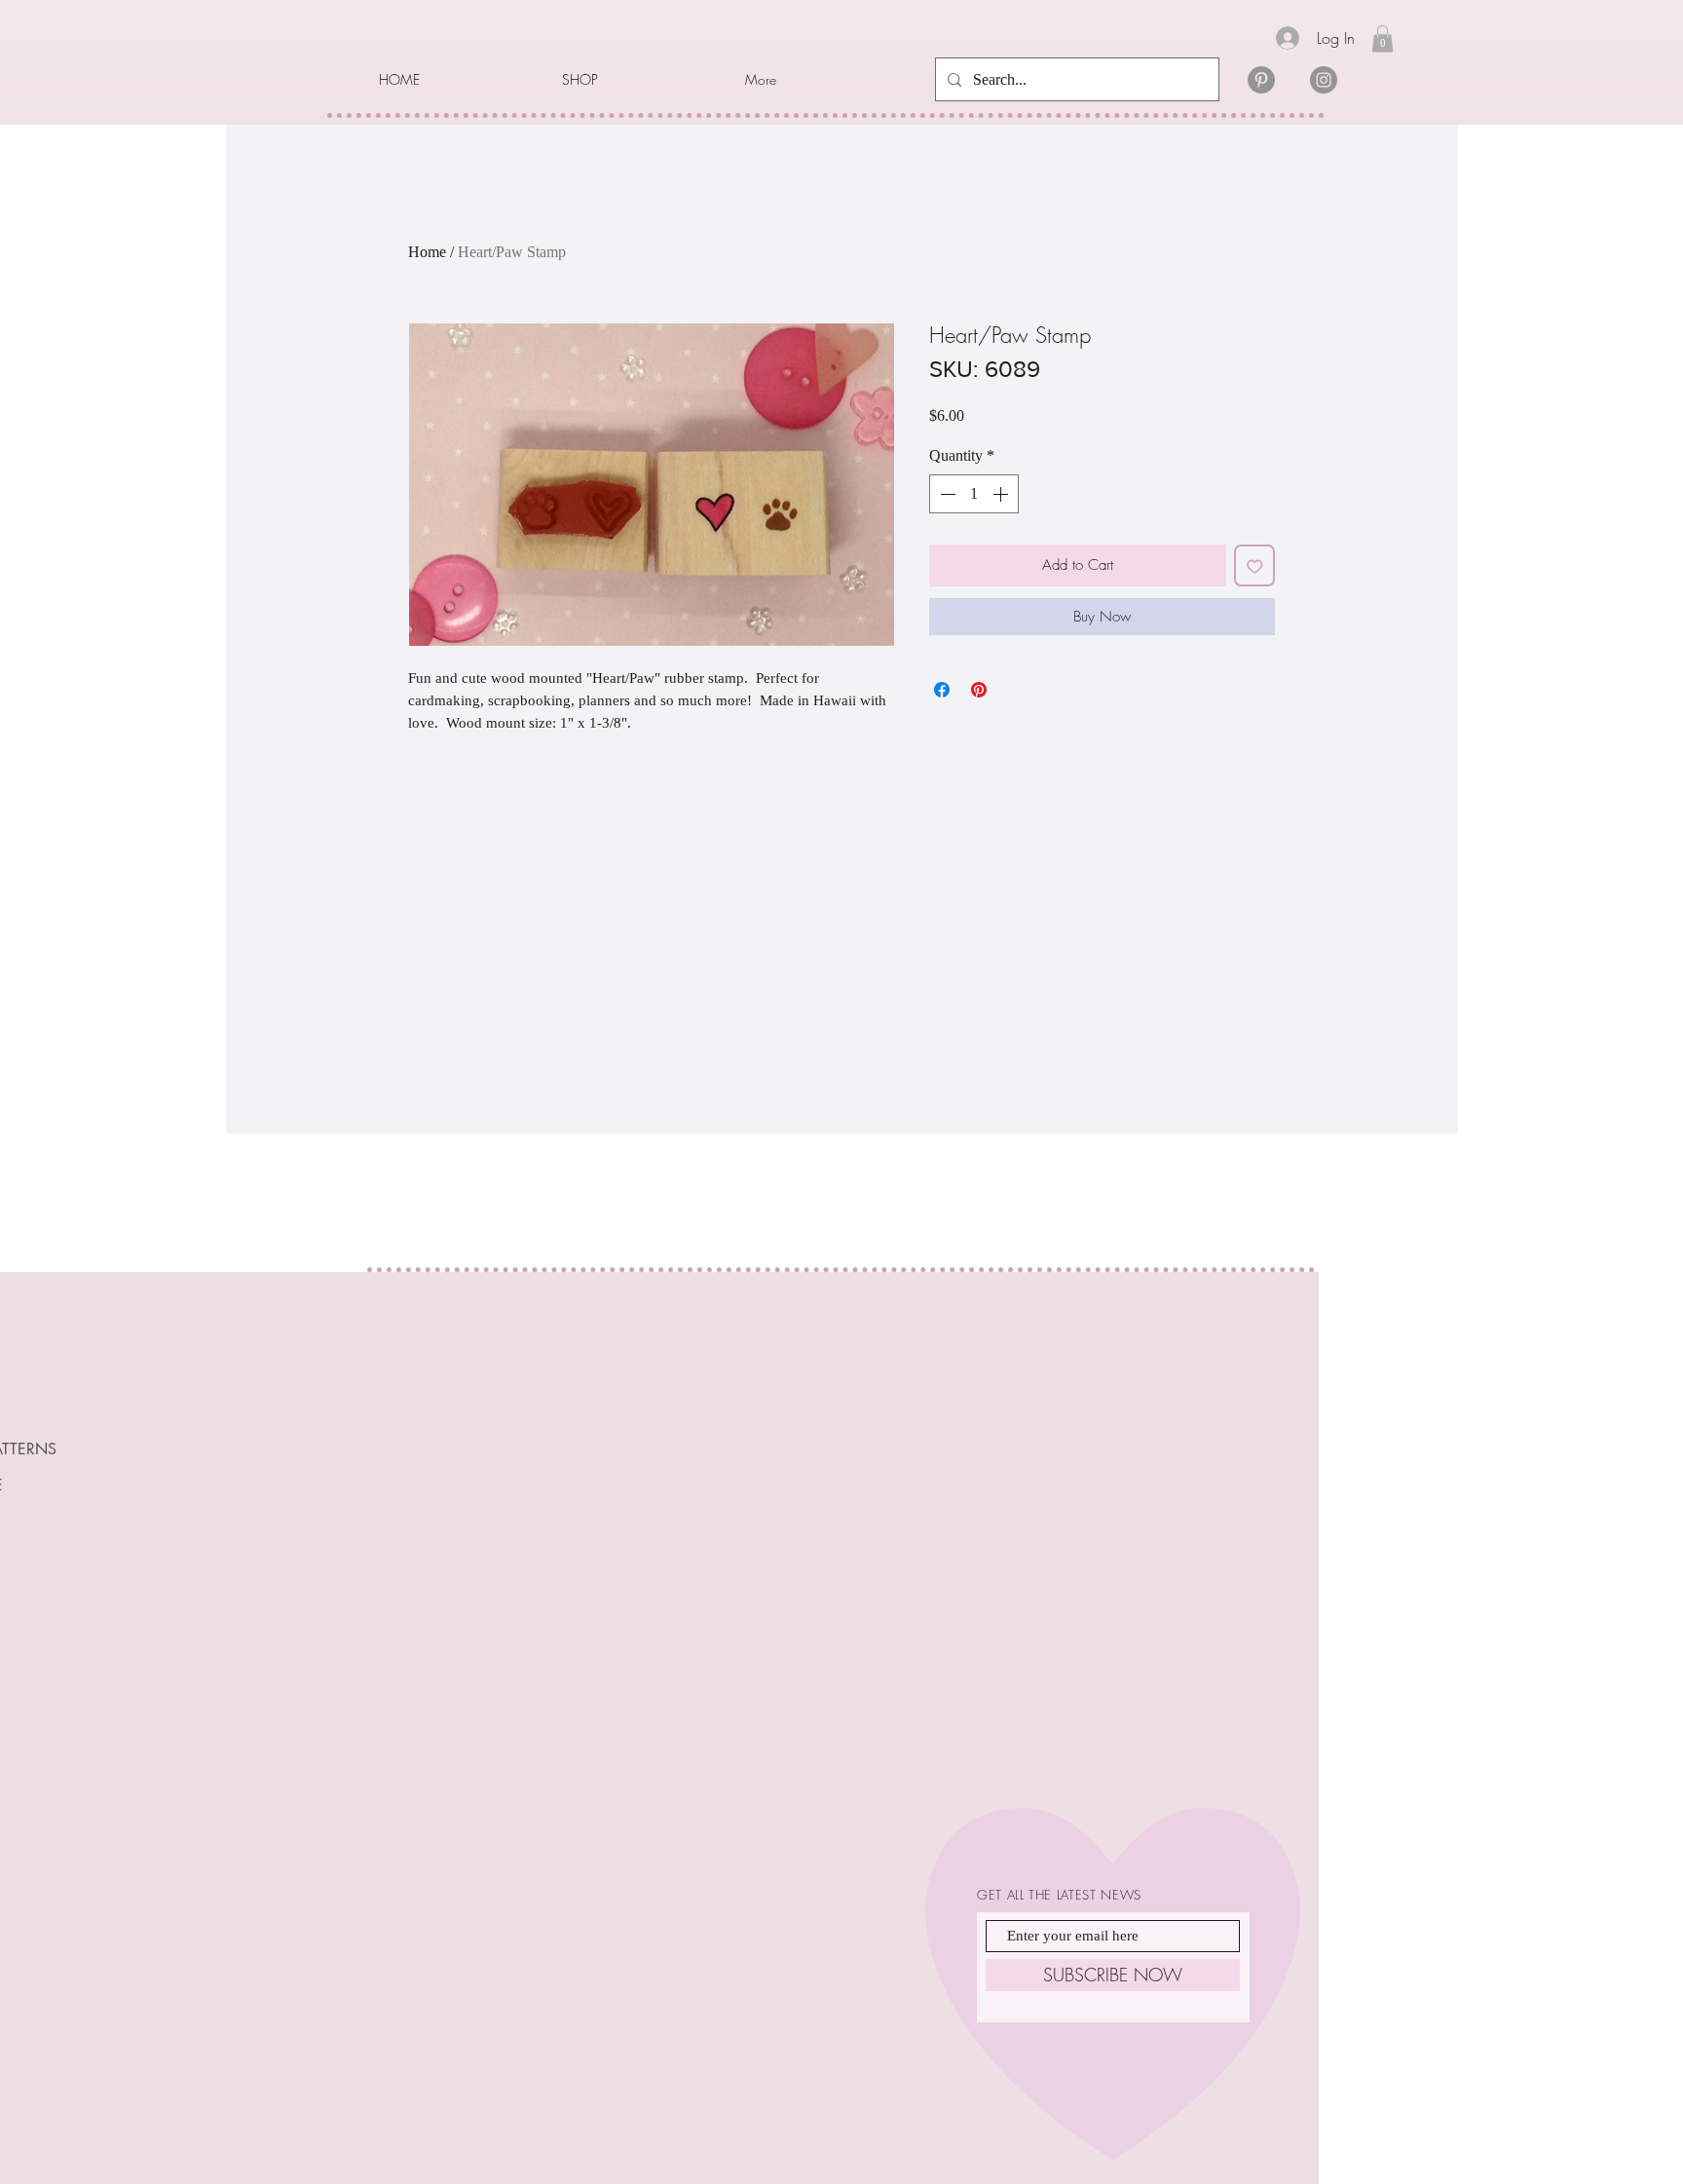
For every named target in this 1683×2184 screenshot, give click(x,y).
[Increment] (1002, 494)
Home (427, 252)
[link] (1383, 38)
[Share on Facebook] (942, 690)
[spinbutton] (974, 494)
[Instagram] (1324, 80)
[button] (639, 80)
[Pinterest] (1261, 80)
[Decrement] (946, 494)
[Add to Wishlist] (1255, 565)
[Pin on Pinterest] (979, 690)
